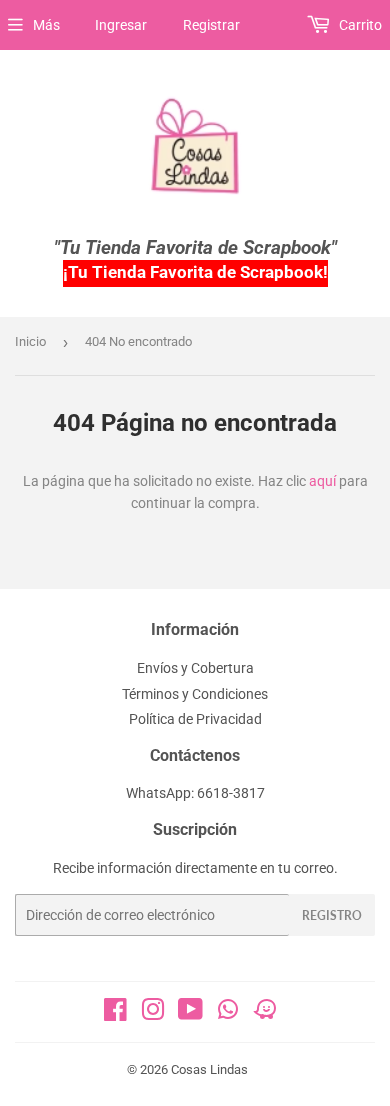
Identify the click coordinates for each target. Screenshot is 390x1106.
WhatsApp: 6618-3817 (195, 793)
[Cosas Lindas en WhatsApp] (228, 1016)
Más (46, 25)
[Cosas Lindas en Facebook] (115, 1014)
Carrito (359, 25)
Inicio (30, 341)
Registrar (211, 25)
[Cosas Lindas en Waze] (265, 1016)
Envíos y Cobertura (195, 668)
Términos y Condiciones (195, 694)
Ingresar (121, 25)
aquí (322, 481)
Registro (332, 915)
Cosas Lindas (209, 1069)
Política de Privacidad (195, 719)
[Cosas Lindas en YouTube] (190, 1014)
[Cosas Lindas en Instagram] (153, 1014)
